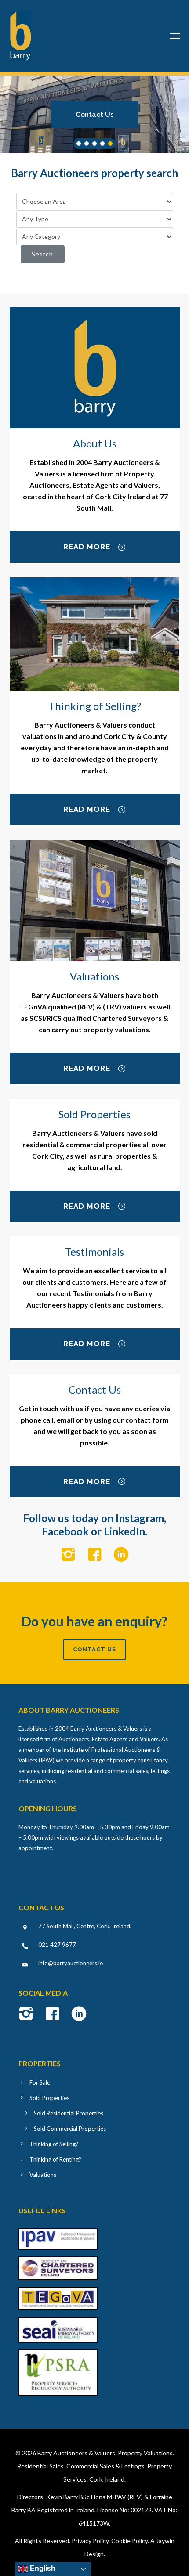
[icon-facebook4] (97, 1555)
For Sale (40, 2082)
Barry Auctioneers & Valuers (76, 2453)
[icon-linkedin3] (121, 1555)
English (42, 2568)
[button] (94, 114)
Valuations (43, 2175)
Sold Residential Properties (69, 2113)
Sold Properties (49, 2098)
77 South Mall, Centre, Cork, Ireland (84, 1926)
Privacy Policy (90, 2541)
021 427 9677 (57, 1945)
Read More (87, 547)
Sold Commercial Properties (70, 2129)
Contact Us (95, 114)
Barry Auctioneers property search (94, 173)
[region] (94, 114)
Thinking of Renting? (55, 2159)
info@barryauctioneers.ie (71, 1963)
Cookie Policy (129, 2541)
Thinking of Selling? (54, 2144)
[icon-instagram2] (71, 1555)
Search (42, 254)
